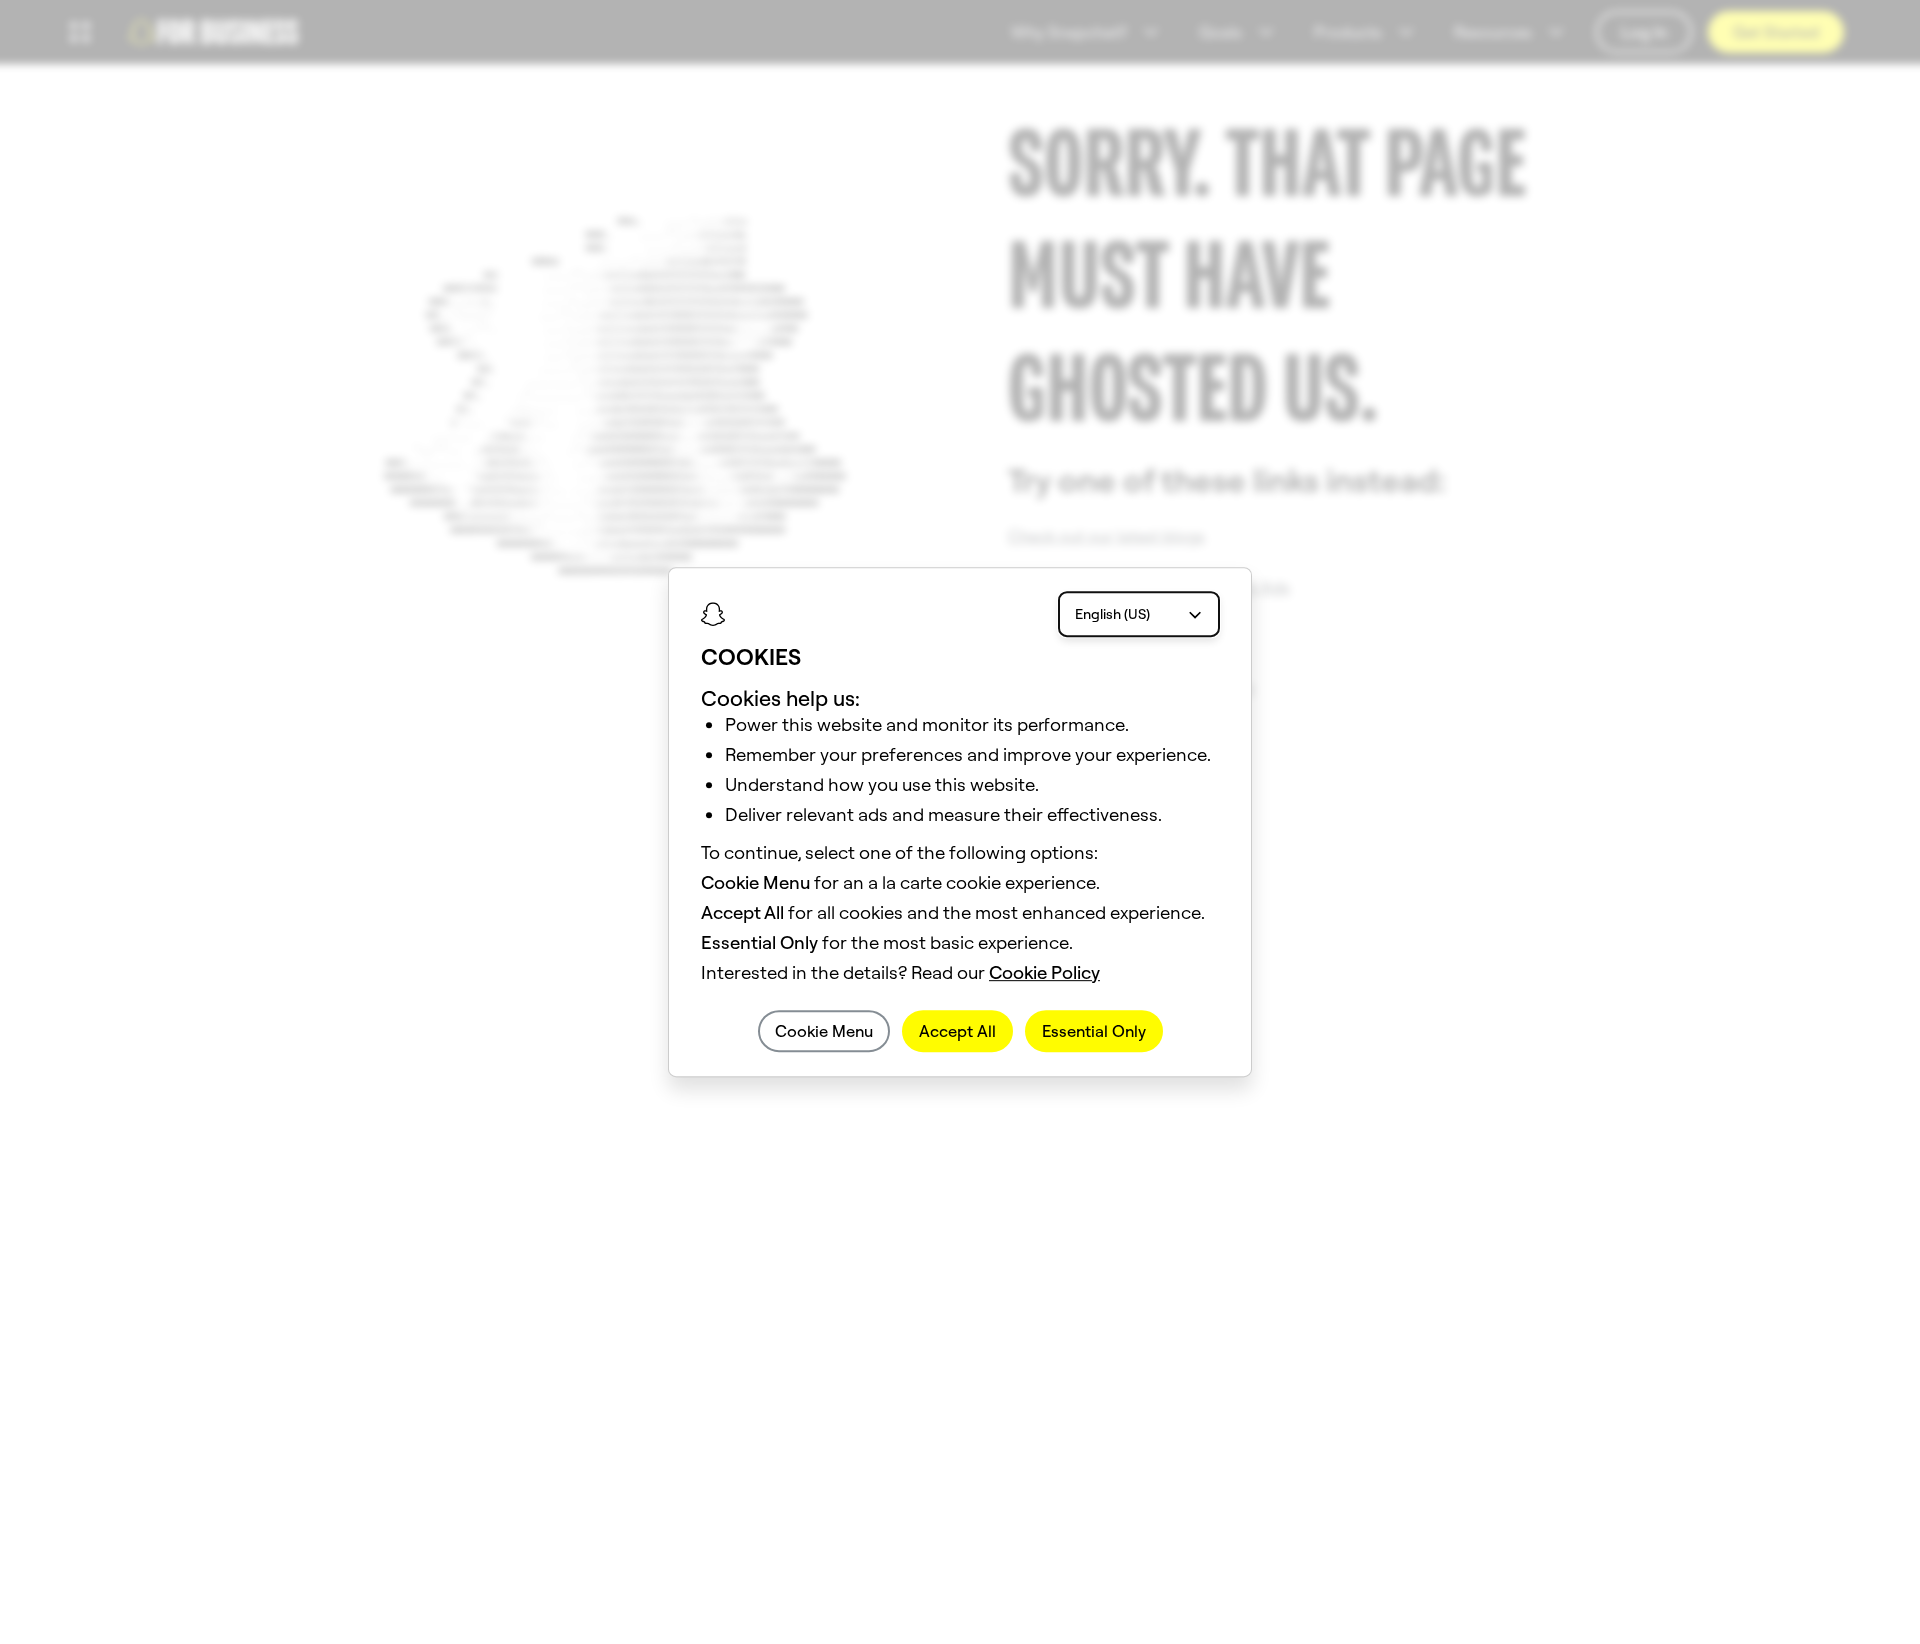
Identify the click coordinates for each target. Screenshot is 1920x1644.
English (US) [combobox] (1112, 614)
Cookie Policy (1044, 972)
